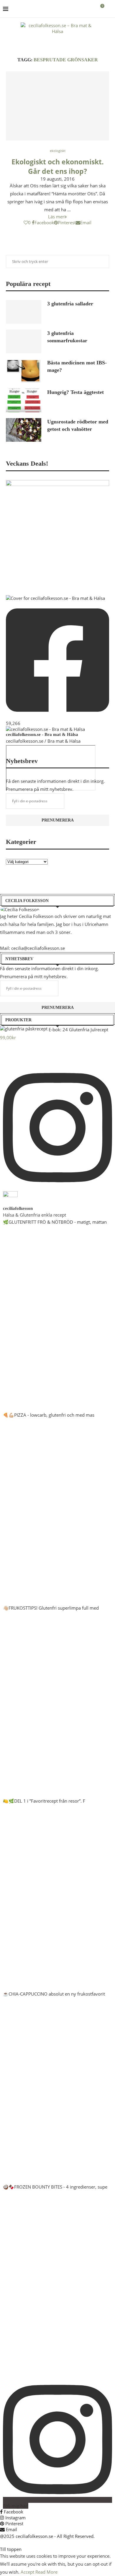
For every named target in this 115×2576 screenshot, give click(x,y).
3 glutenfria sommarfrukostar (67, 337)
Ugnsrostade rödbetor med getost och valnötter (78, 425)
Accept (27, 2572)
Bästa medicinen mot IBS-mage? (77, 366)
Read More (46, 2572)
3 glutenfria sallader (70, 304)
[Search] (109, 9)
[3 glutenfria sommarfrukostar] (24, 341)
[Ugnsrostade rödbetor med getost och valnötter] (24, 430)
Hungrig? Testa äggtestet (75, 392)
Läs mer (56, 217)
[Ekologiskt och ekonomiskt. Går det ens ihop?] (57, 106)
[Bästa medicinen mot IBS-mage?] (24, 371)
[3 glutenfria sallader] (24, 312)
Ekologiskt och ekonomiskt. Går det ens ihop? (58, 166)
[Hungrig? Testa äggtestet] (24, 400)
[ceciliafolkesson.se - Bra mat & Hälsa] (45, 729)
